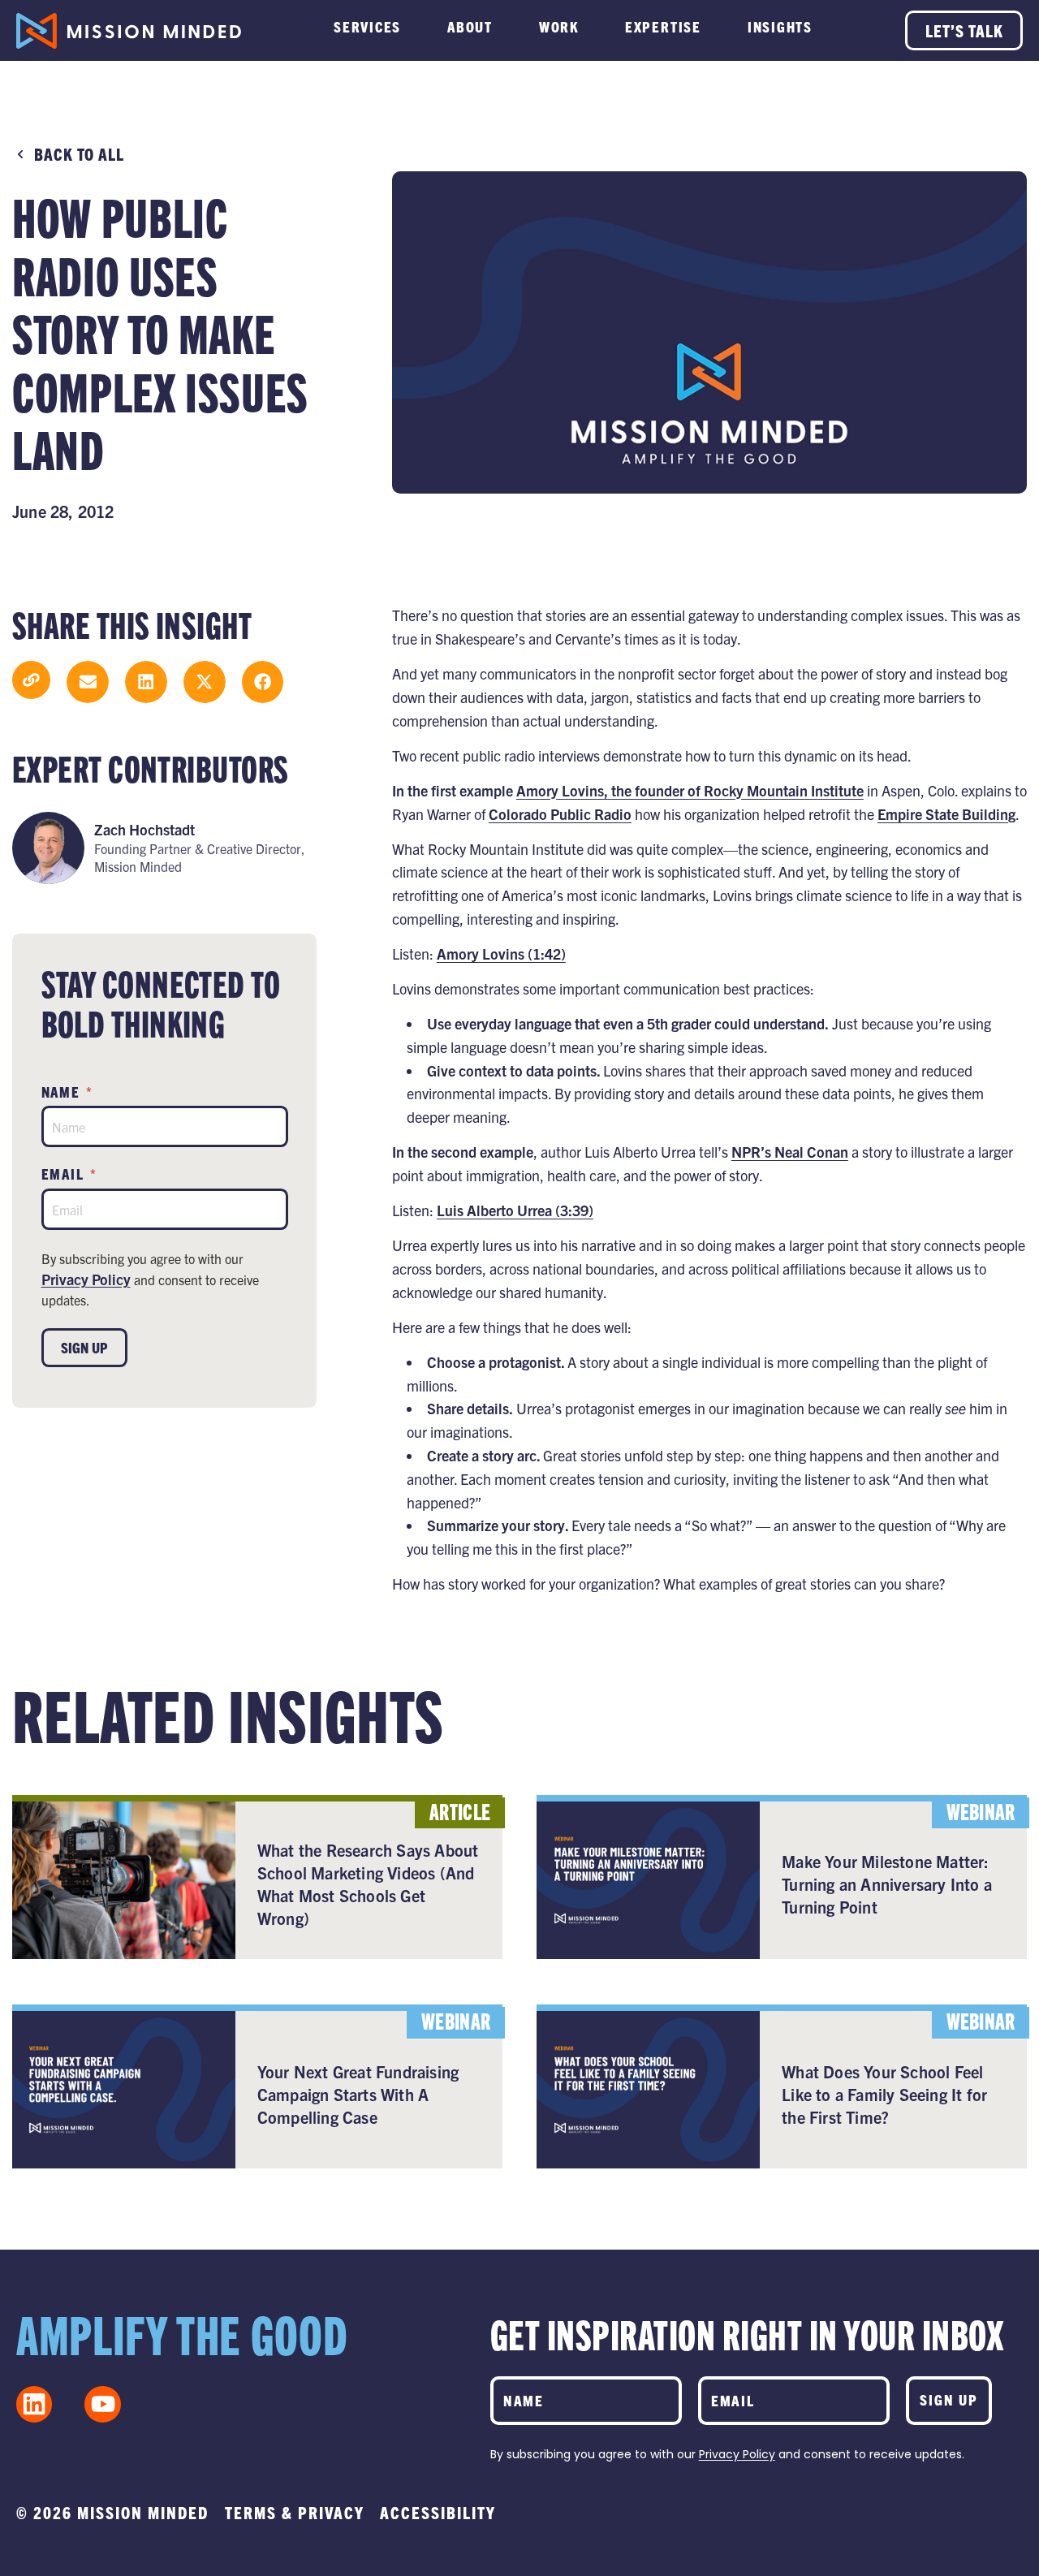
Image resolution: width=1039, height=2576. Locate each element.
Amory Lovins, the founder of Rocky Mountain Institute (690, 790)
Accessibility (438, 2512)
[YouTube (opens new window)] (102, 2404)
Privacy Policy (86, 1279)
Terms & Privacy (295, 2512)
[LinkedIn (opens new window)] (34, 2404)
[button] (88, 682)
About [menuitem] (470, 26)
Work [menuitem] (559, 26)
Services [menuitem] (367, 26)
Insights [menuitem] (780, 26)
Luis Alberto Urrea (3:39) (515, 1210)
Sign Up (84, 1347)
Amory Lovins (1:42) (501, 954)
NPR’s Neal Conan (790, 1152)
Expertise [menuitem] (663, 26)
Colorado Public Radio (560, 814)
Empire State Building (946, 814)
